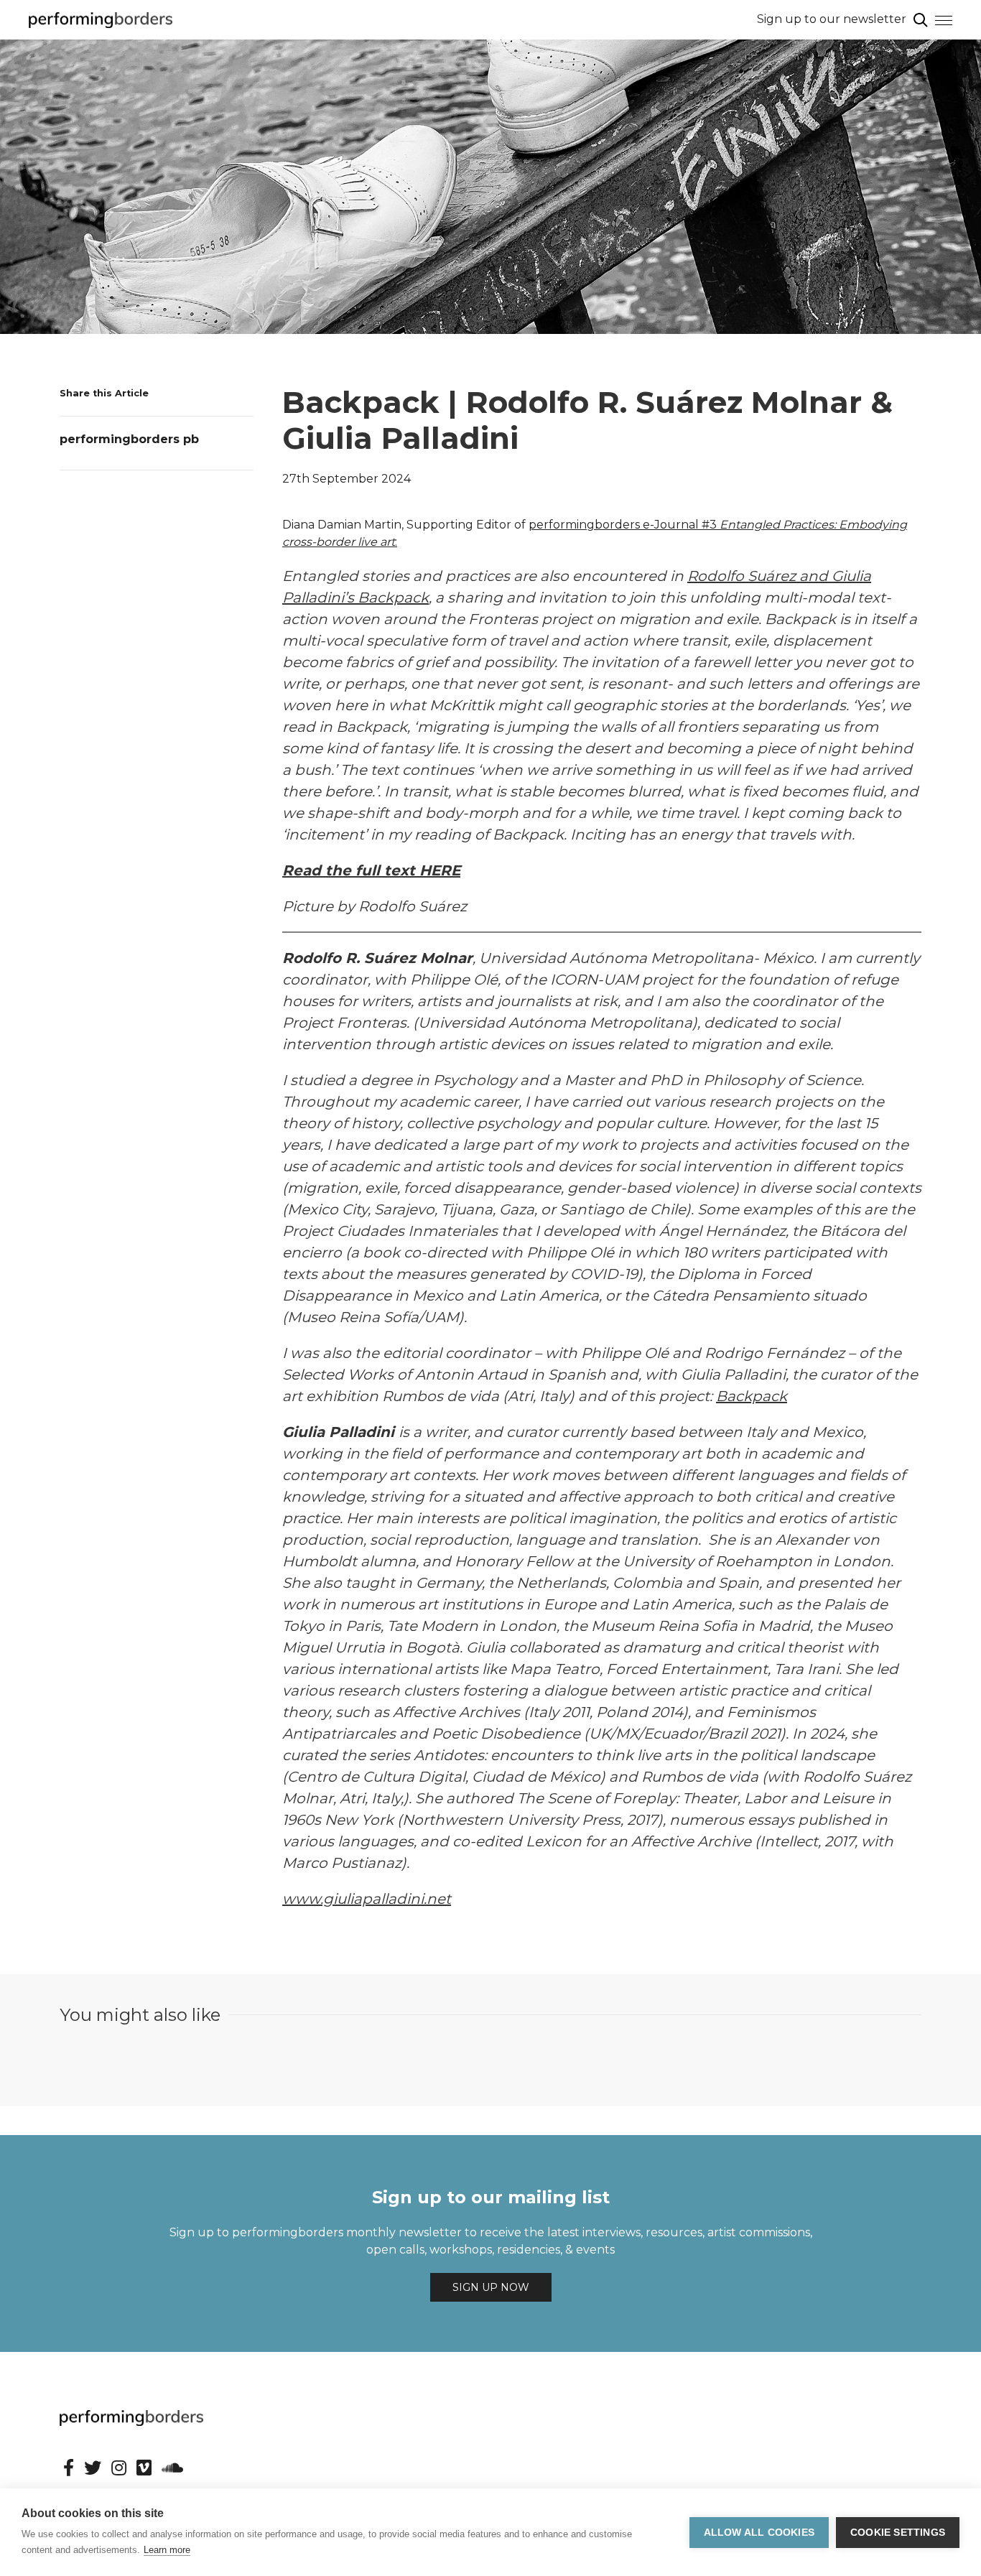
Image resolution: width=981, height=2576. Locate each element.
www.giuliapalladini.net (367, 1899)
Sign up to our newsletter (832, 19)
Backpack (752, 1396)
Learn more (167, 2550)
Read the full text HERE (371, 870)
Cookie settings (898, 2533)
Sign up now (491, 2287)
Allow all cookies (759, 2533)
